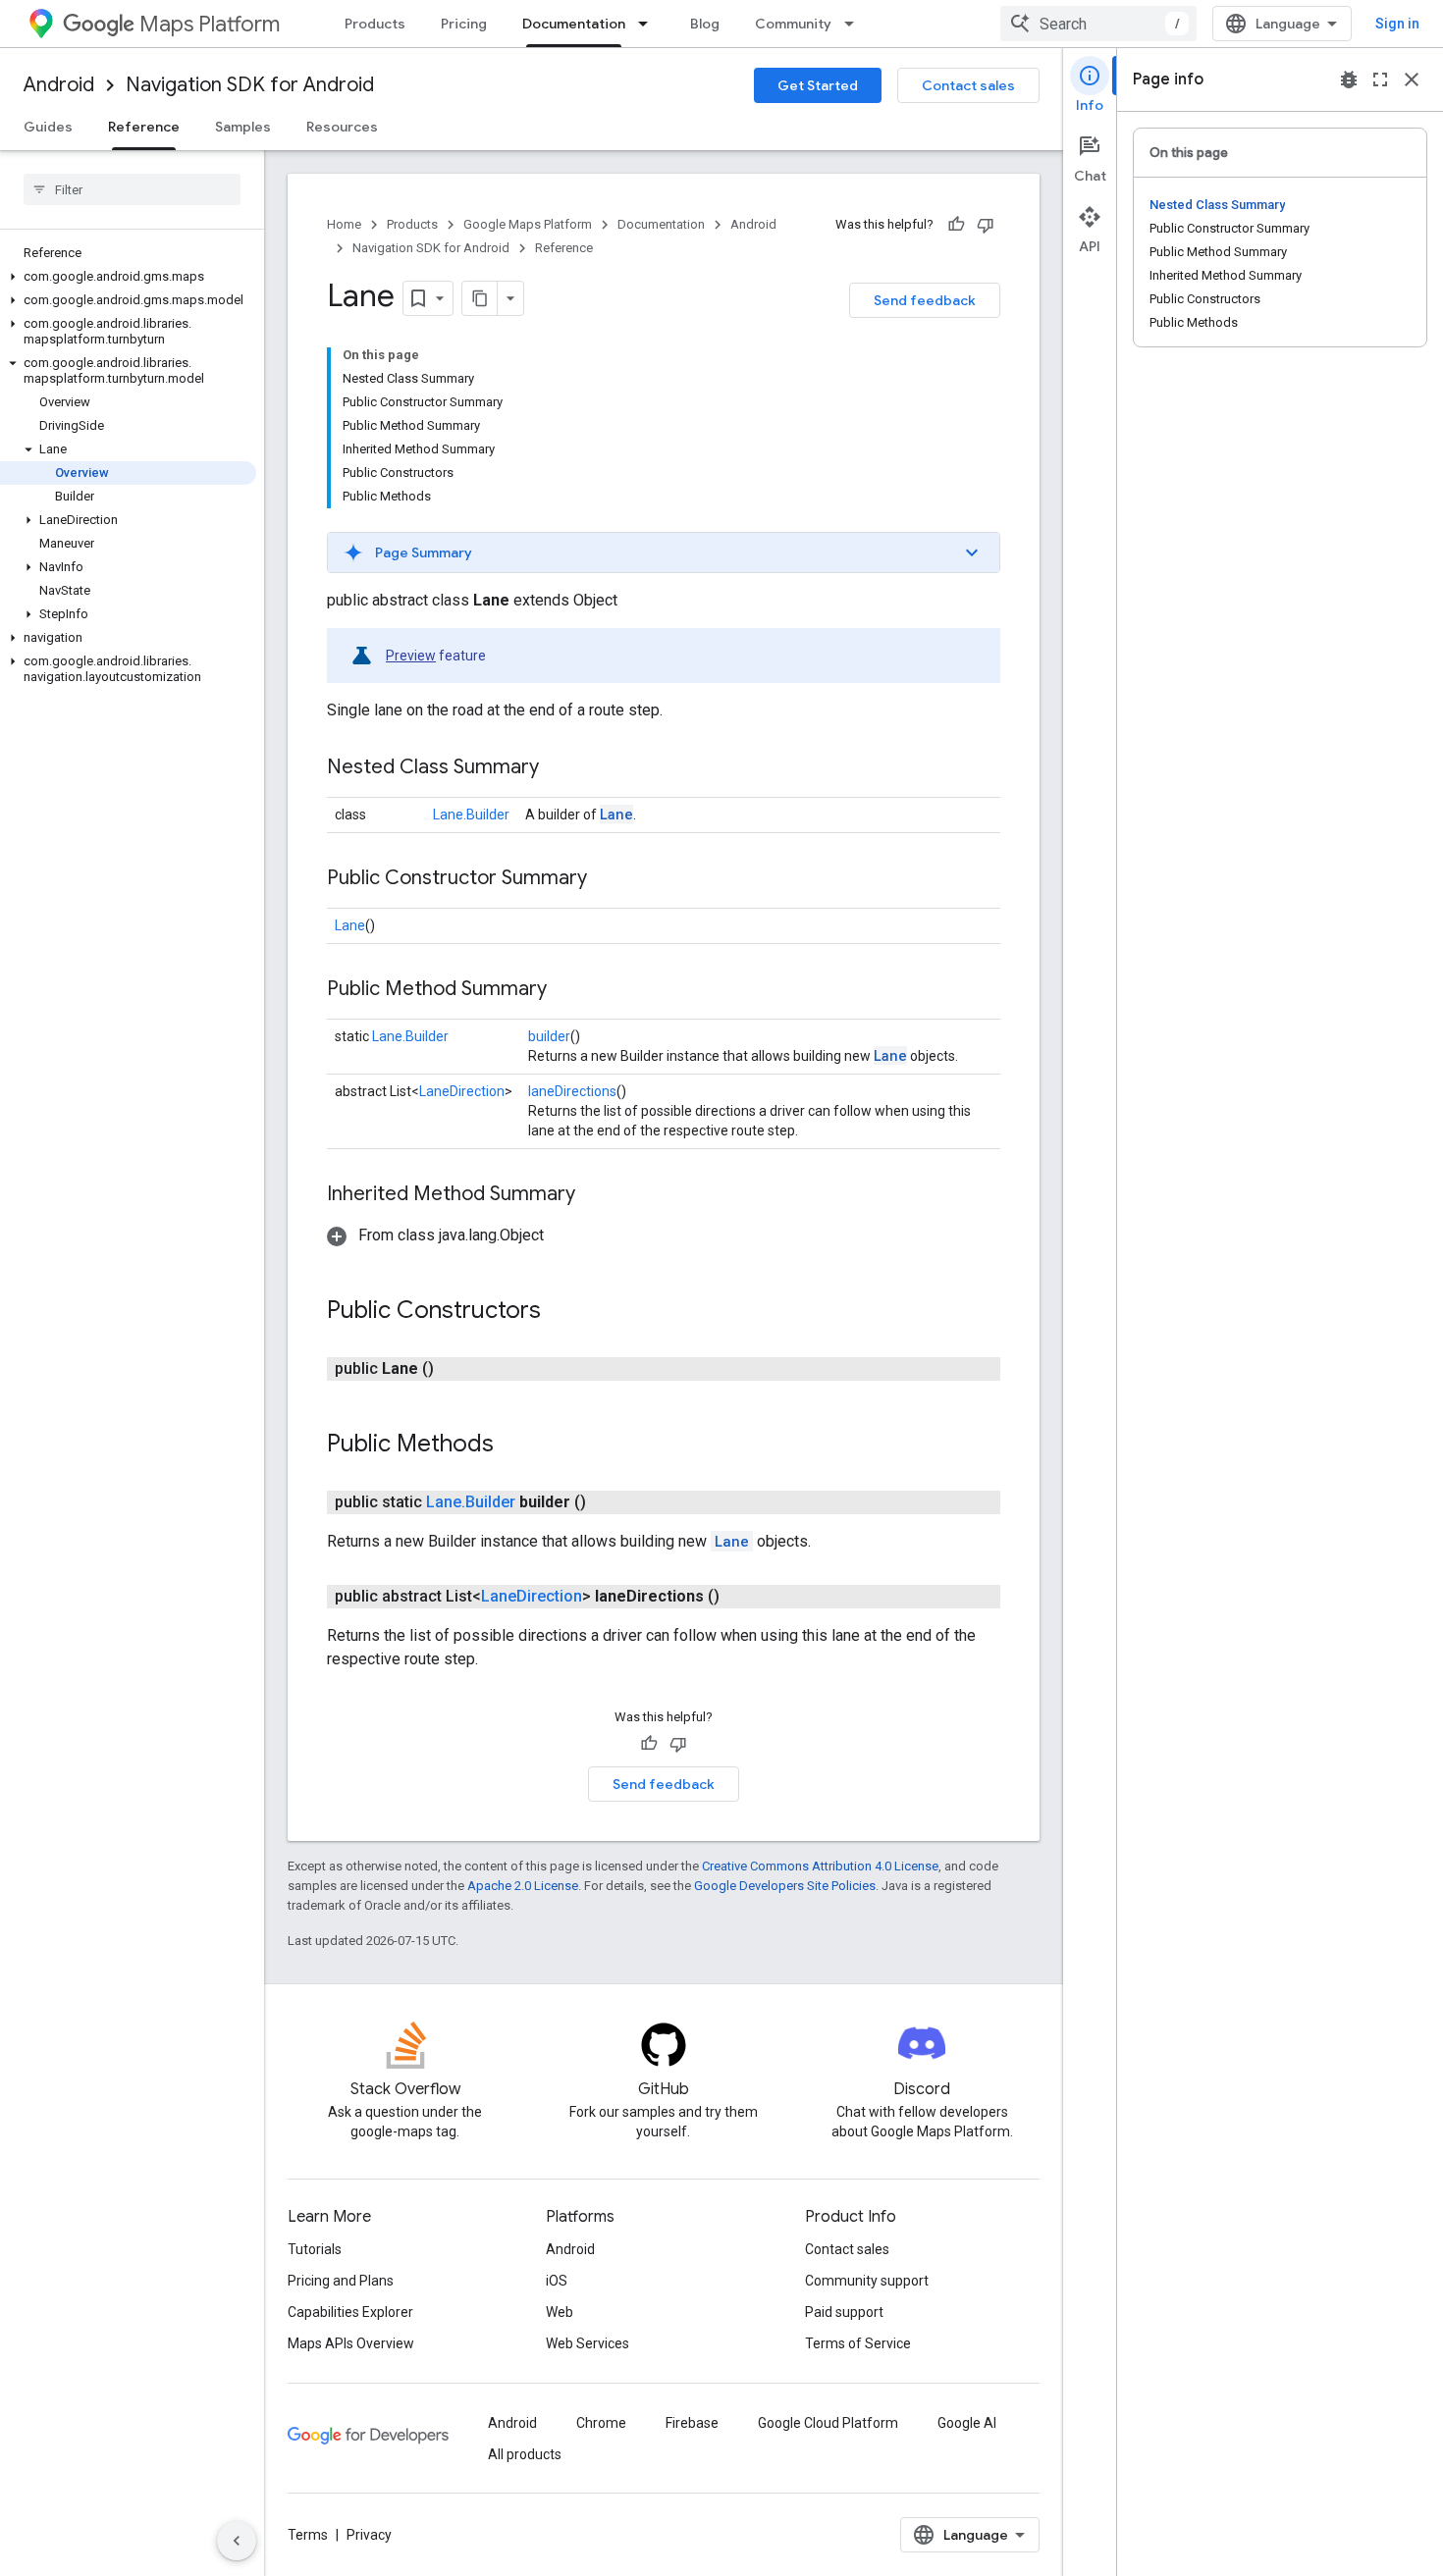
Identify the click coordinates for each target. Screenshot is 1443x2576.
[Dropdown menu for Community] (855, 24)
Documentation (574, 24)
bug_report (1349, 79)
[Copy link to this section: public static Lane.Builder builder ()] (610, 1502)
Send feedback (925, 300)
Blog (705, 24)
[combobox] (1098, 24)
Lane (616, 814)
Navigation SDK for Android (250, 85)
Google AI (967, 2423)
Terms (308, 2535)
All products (525, 2454)
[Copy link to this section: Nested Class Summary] (559, 768)
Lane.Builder (471, 815)
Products (375, 24)
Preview (411, 656)
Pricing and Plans (341, 2281)
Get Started (818, 85)
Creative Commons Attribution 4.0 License (820, 1866)
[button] (128, 277)
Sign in (1397, 24)
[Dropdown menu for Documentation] (649, 24)
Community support (867, 2281)
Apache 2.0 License (523, 1886)
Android (59, 85)
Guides (48, 127)
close (1412, 79)
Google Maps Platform (528, 224)
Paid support (844, 2312)
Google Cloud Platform (828, 2423)
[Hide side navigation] (237, 2541)
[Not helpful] (986, 225)
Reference (144, 127)
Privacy (369, 2535)
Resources (342, 127)
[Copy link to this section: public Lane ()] (457, 1369)
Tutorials (315, 2249)
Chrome (601, 2423)
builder (549, 1036)
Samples (243, 127)
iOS (557, 2281)
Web (560, 2312)
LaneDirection (462, 1091)
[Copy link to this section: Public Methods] (513, 1446)
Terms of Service (858, 2343)
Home (344, 224)
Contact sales (968, 85)
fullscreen (1380, 79)
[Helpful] (956, 225)
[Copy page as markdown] (480, 298)
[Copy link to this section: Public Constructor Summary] (607, 879)
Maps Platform (210, 24)
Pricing (464, 24)
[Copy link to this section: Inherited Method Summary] (595, 1195)
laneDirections (572, 1091)
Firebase (692, 2423)
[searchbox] (132, 189)
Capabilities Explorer (350, 2312)
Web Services (588, 2343)
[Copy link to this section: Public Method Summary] (566, 990)
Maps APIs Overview (351, 2343)
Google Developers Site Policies (785, 1886)
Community (793, 24)
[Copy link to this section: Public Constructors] (561, 1312)
